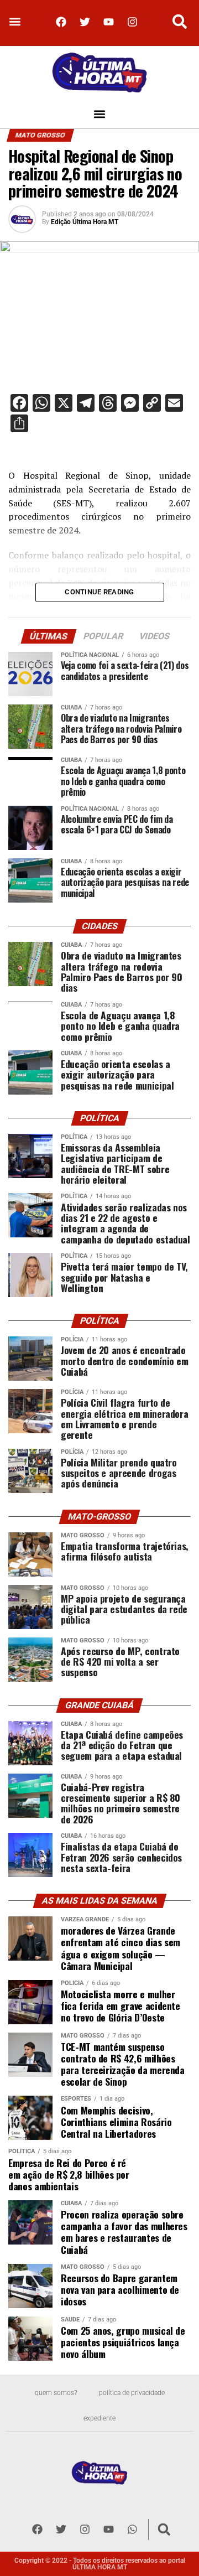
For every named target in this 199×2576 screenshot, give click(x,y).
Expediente (99, 2418)
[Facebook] (61, 22)
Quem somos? (56, 2393)
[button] (15, 22)
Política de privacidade (132, 2393)
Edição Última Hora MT (85, 222)
